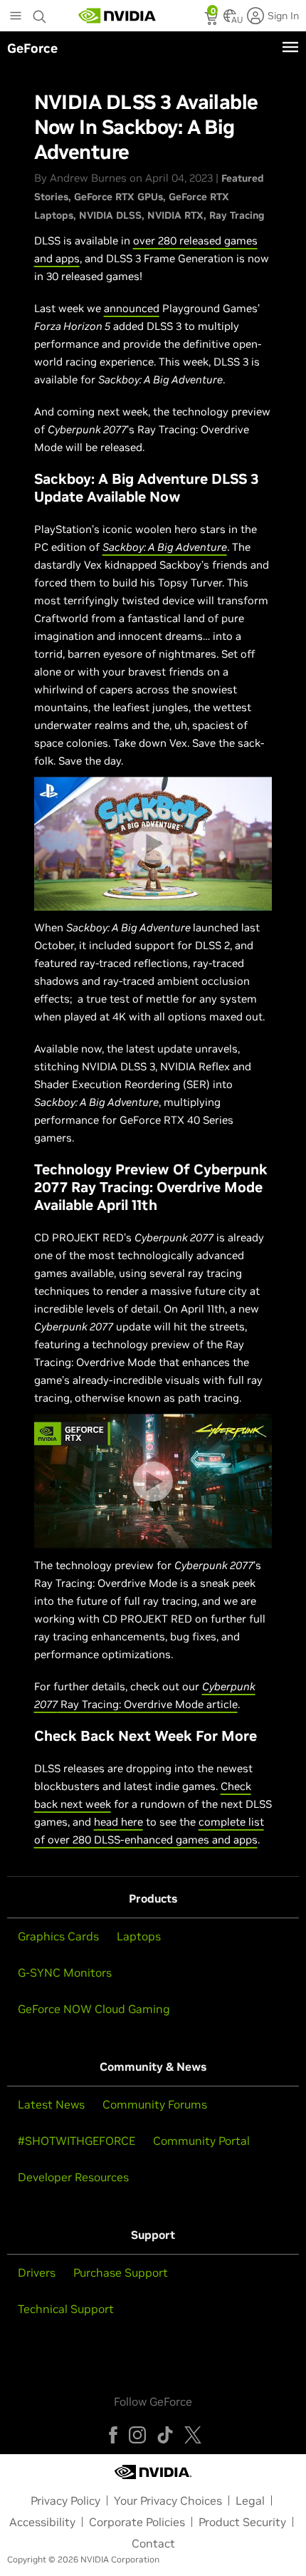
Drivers (37, 2272)
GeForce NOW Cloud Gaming (94, 2009)
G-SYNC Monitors (65, 1972)
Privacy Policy (65, 2500)
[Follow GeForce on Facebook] (113, 2435)
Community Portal (201, 2141)
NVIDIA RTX (175, 215)
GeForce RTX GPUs (118, 197)
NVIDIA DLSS (110, 215)
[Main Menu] (16, 17)
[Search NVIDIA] (40, 13)
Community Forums (155, 2104)
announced (132, 308)
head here (118, 1822)
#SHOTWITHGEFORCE (76, 2141)
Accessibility (42, 2522)
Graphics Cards (58, 1936)
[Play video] (153, 844)
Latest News (51, 2104)
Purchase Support (121, 2272)
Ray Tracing (237, 215)
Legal (250, 2500)
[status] (212, 20)
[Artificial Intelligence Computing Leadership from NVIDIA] (117, 16)
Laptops (139, 1936)
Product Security (242, 2522)
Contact (153, 2543)
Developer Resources (73, 2177)
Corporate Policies (137, 2522)
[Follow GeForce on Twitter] (193, 2435)
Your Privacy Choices (168, 2500)
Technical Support (66, 2309)
